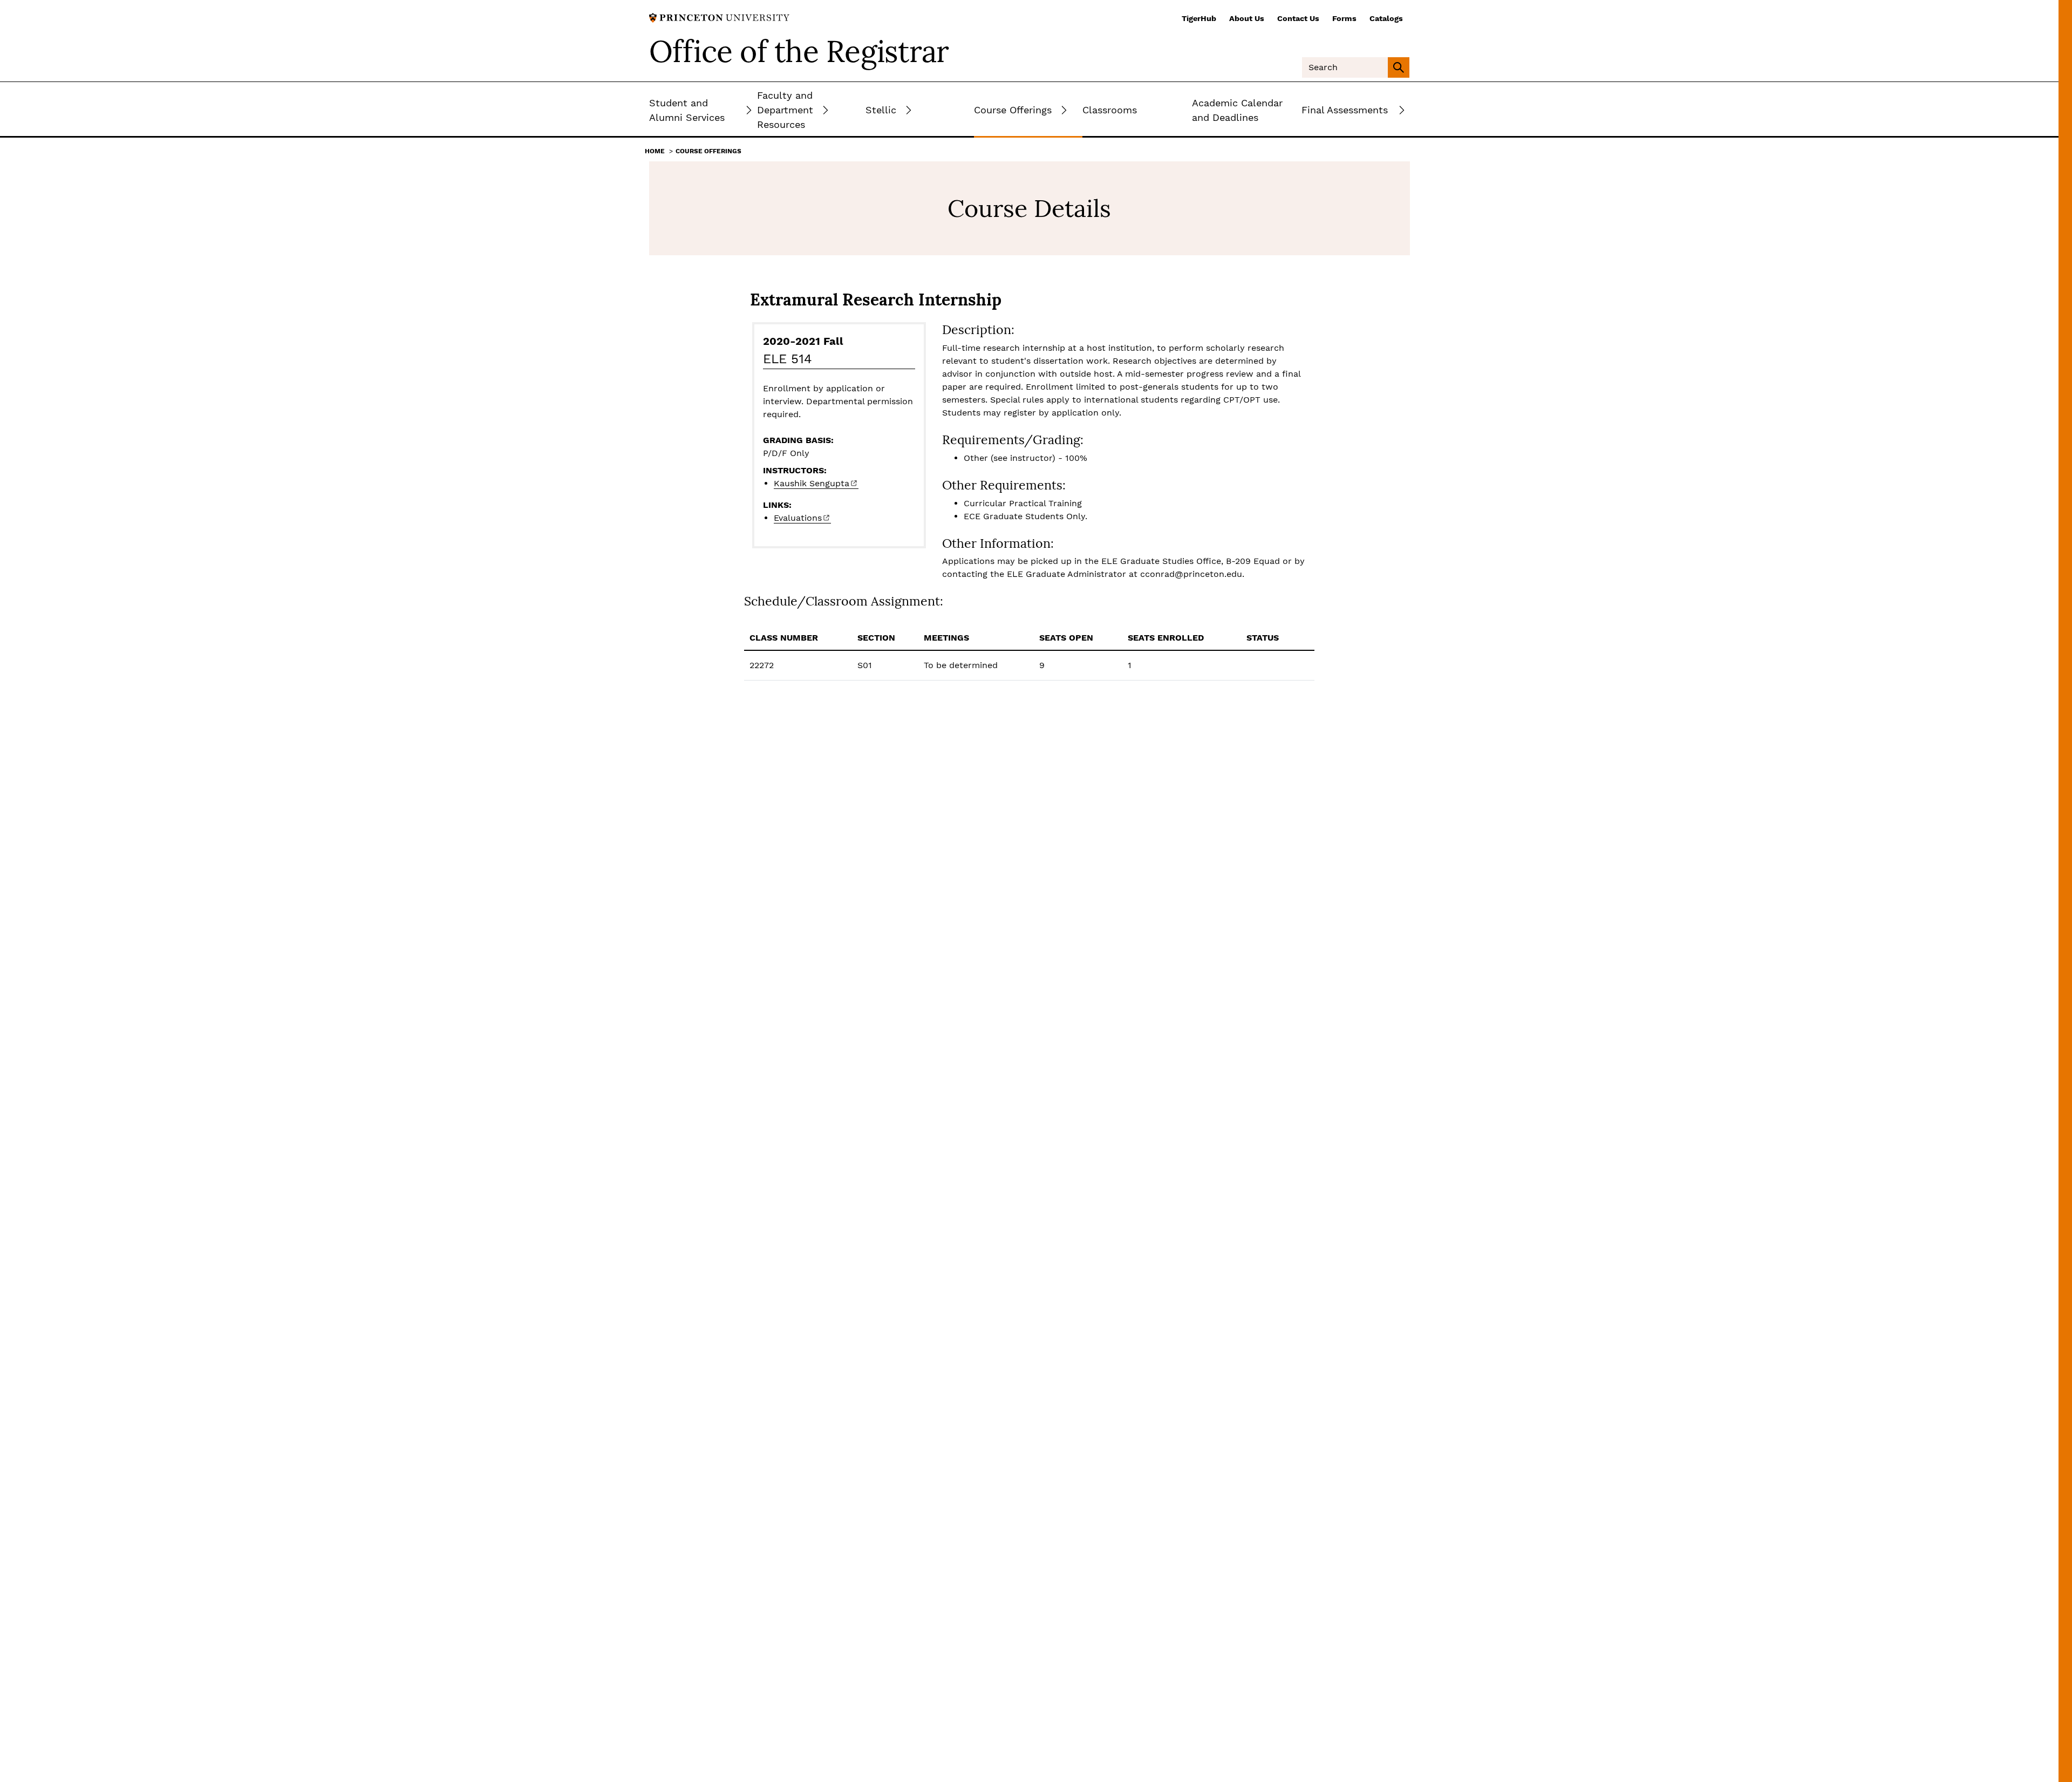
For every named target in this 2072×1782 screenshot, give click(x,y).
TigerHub (1199, 18)
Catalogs (1386, 18)
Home (655, 151)
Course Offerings (708, 151)
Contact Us (1298, 18)
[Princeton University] (719, 17)
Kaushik (812, 483)
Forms (1344, 18)
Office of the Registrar (799, 51)
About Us (1247, 18)
